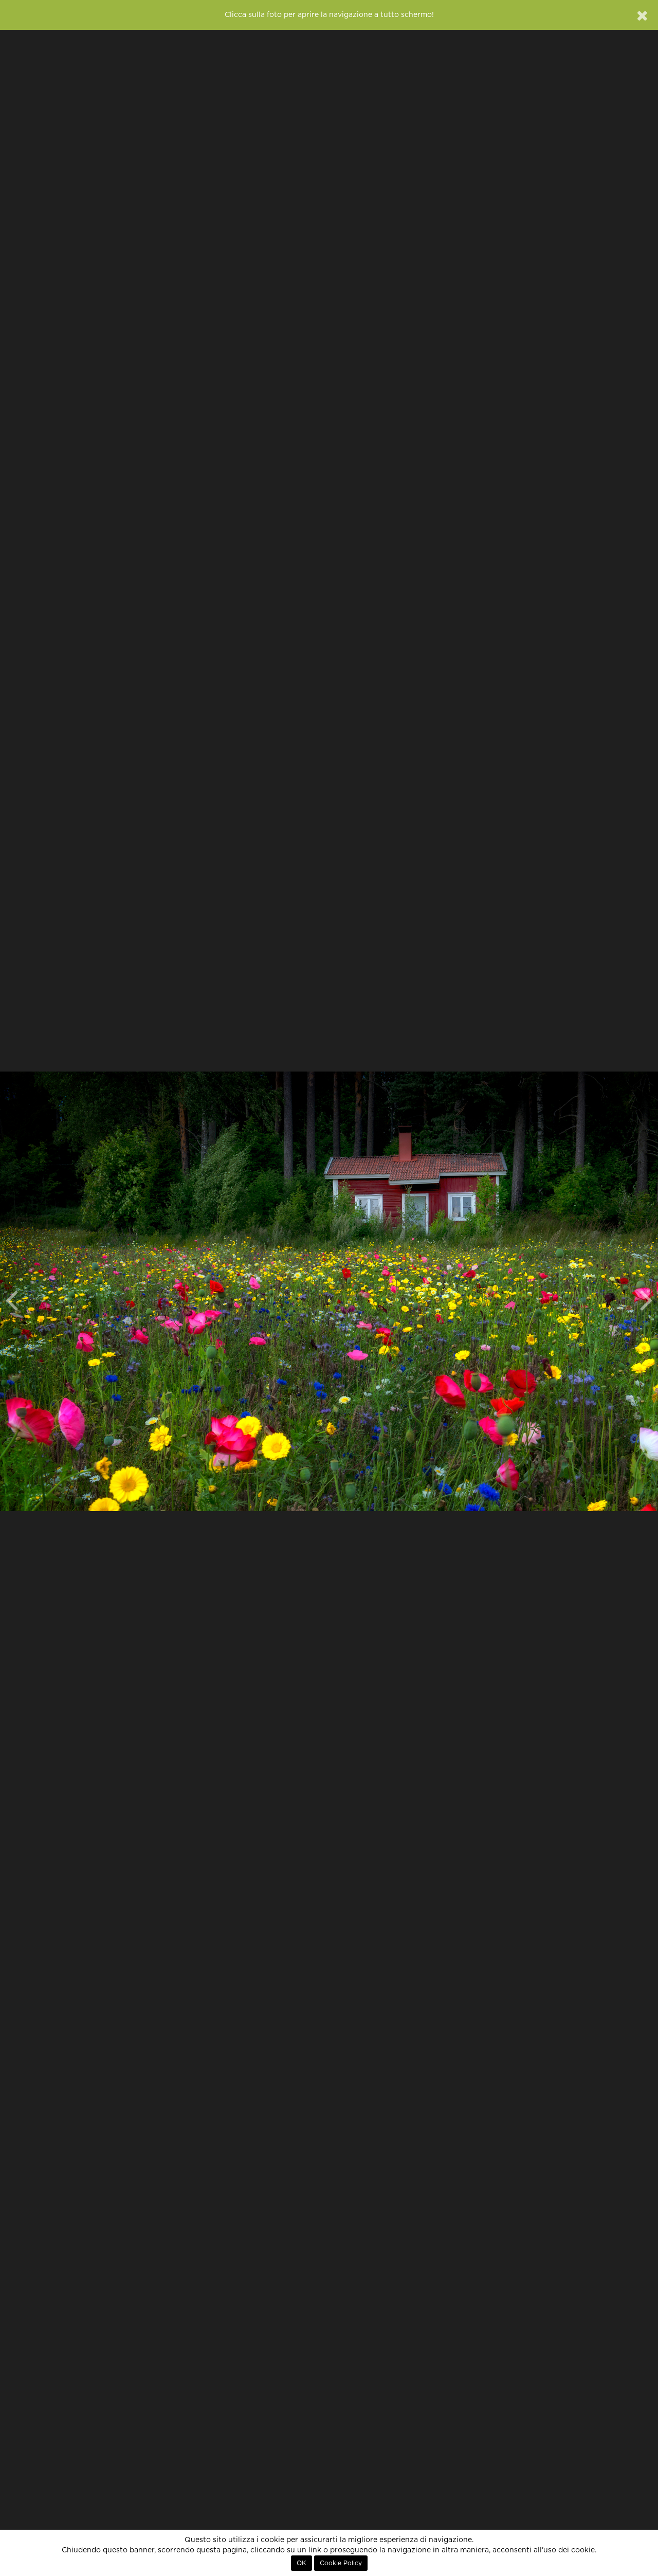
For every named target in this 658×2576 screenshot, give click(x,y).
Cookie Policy (341, 2563)
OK (301, 2563)
